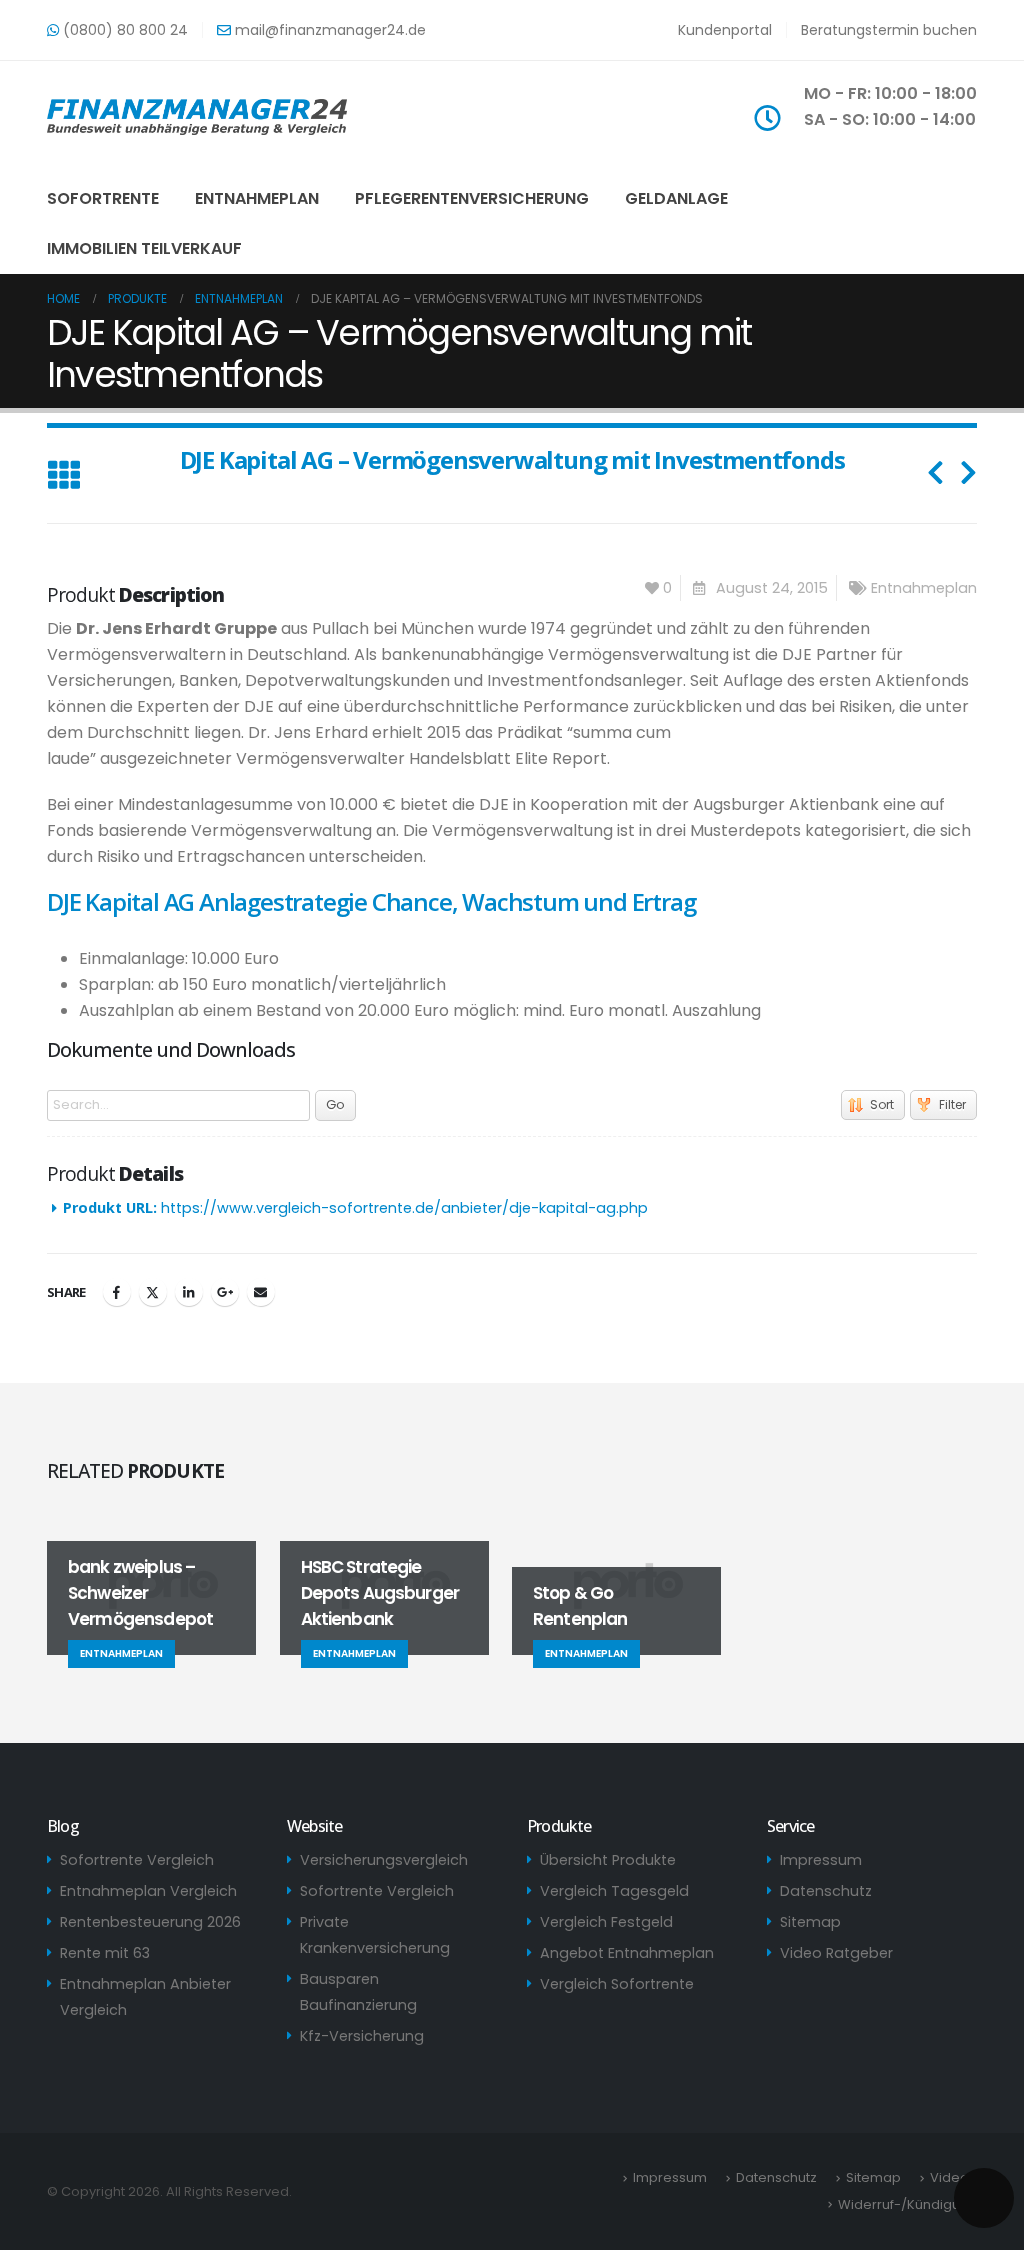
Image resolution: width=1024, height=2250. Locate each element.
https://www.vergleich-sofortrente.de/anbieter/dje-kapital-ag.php (404, 1208)
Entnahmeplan (257, 198)
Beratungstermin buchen (889, 30)
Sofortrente (103, 198)
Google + (225, 1292)
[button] (63, 476)
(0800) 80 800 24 (123, 30)
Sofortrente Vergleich (137, 1860)
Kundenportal (725, 30)
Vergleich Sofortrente (617, 1984)
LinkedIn (189, 1292)
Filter (952, 1104)
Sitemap (810, 1922)
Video (949, 2177)
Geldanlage (676, 198)
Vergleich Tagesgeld (614, 1891)
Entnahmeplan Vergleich (148, 1891)
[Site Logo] (197, 117)
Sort (882, 1104)
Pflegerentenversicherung (472, 198)
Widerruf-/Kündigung (907, 2204)
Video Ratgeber (836, 1953)
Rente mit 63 (105, 1953)
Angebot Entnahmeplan (627, 1953)
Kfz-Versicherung (362, 2036)
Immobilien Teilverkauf (144, 248)
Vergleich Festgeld (606, 1922)
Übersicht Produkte (608, 1860)
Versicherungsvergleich (384, 1860)
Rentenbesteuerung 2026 (150, 1922)
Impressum (821, 1860)
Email (261, 1292)
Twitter (153, 1292)
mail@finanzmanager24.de (328, 30)
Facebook (117, 1292)
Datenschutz (826, 1891)
